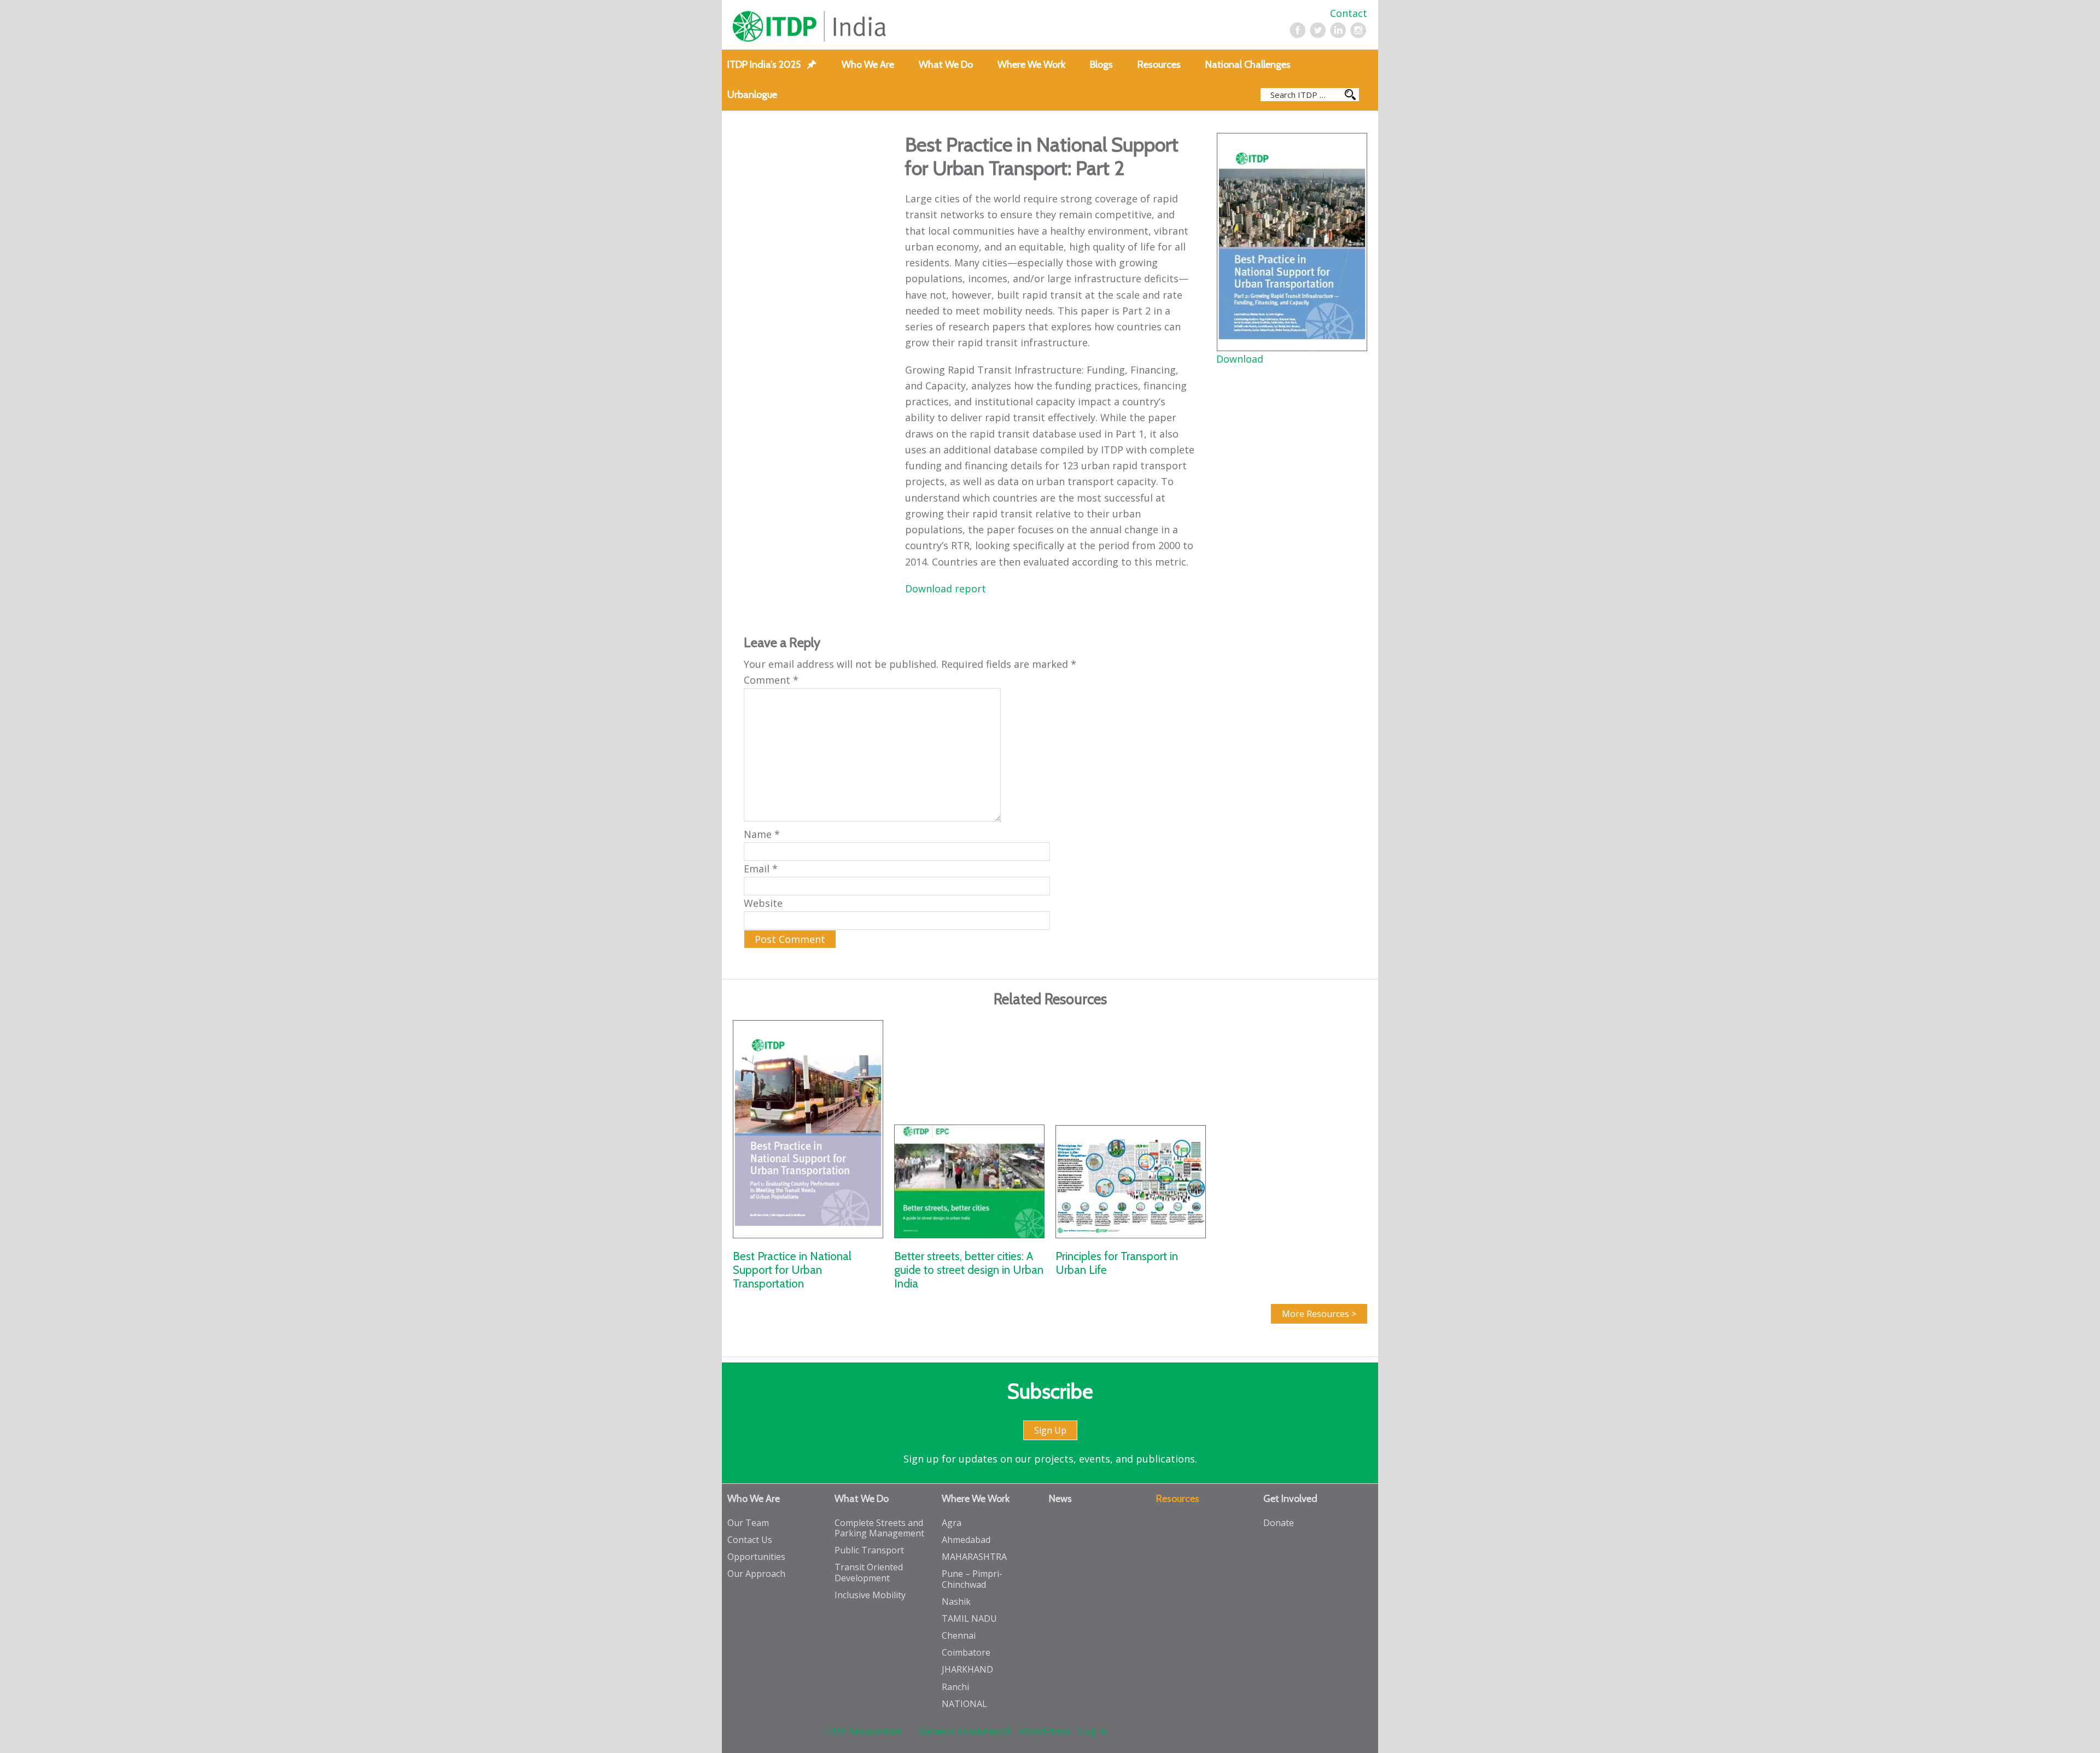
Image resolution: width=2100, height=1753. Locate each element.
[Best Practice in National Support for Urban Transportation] (808, 1129)
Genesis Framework (965, 1731)
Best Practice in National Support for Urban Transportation (792, 1270)
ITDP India (860, 27)
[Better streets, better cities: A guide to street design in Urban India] (969, 1129)
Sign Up (1050, 1430)
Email (761, 869)
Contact (1349, 13)
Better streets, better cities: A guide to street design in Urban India (969, 1270)
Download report (947, 589)
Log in (1093, 1731)
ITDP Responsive (862, 1731)
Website (763, 903)
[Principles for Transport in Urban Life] (1131, 1129)
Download (1240, 359)
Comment (771, 680)
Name (762, 834)
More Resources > (1319, 1314)
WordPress (1045, 1731)
